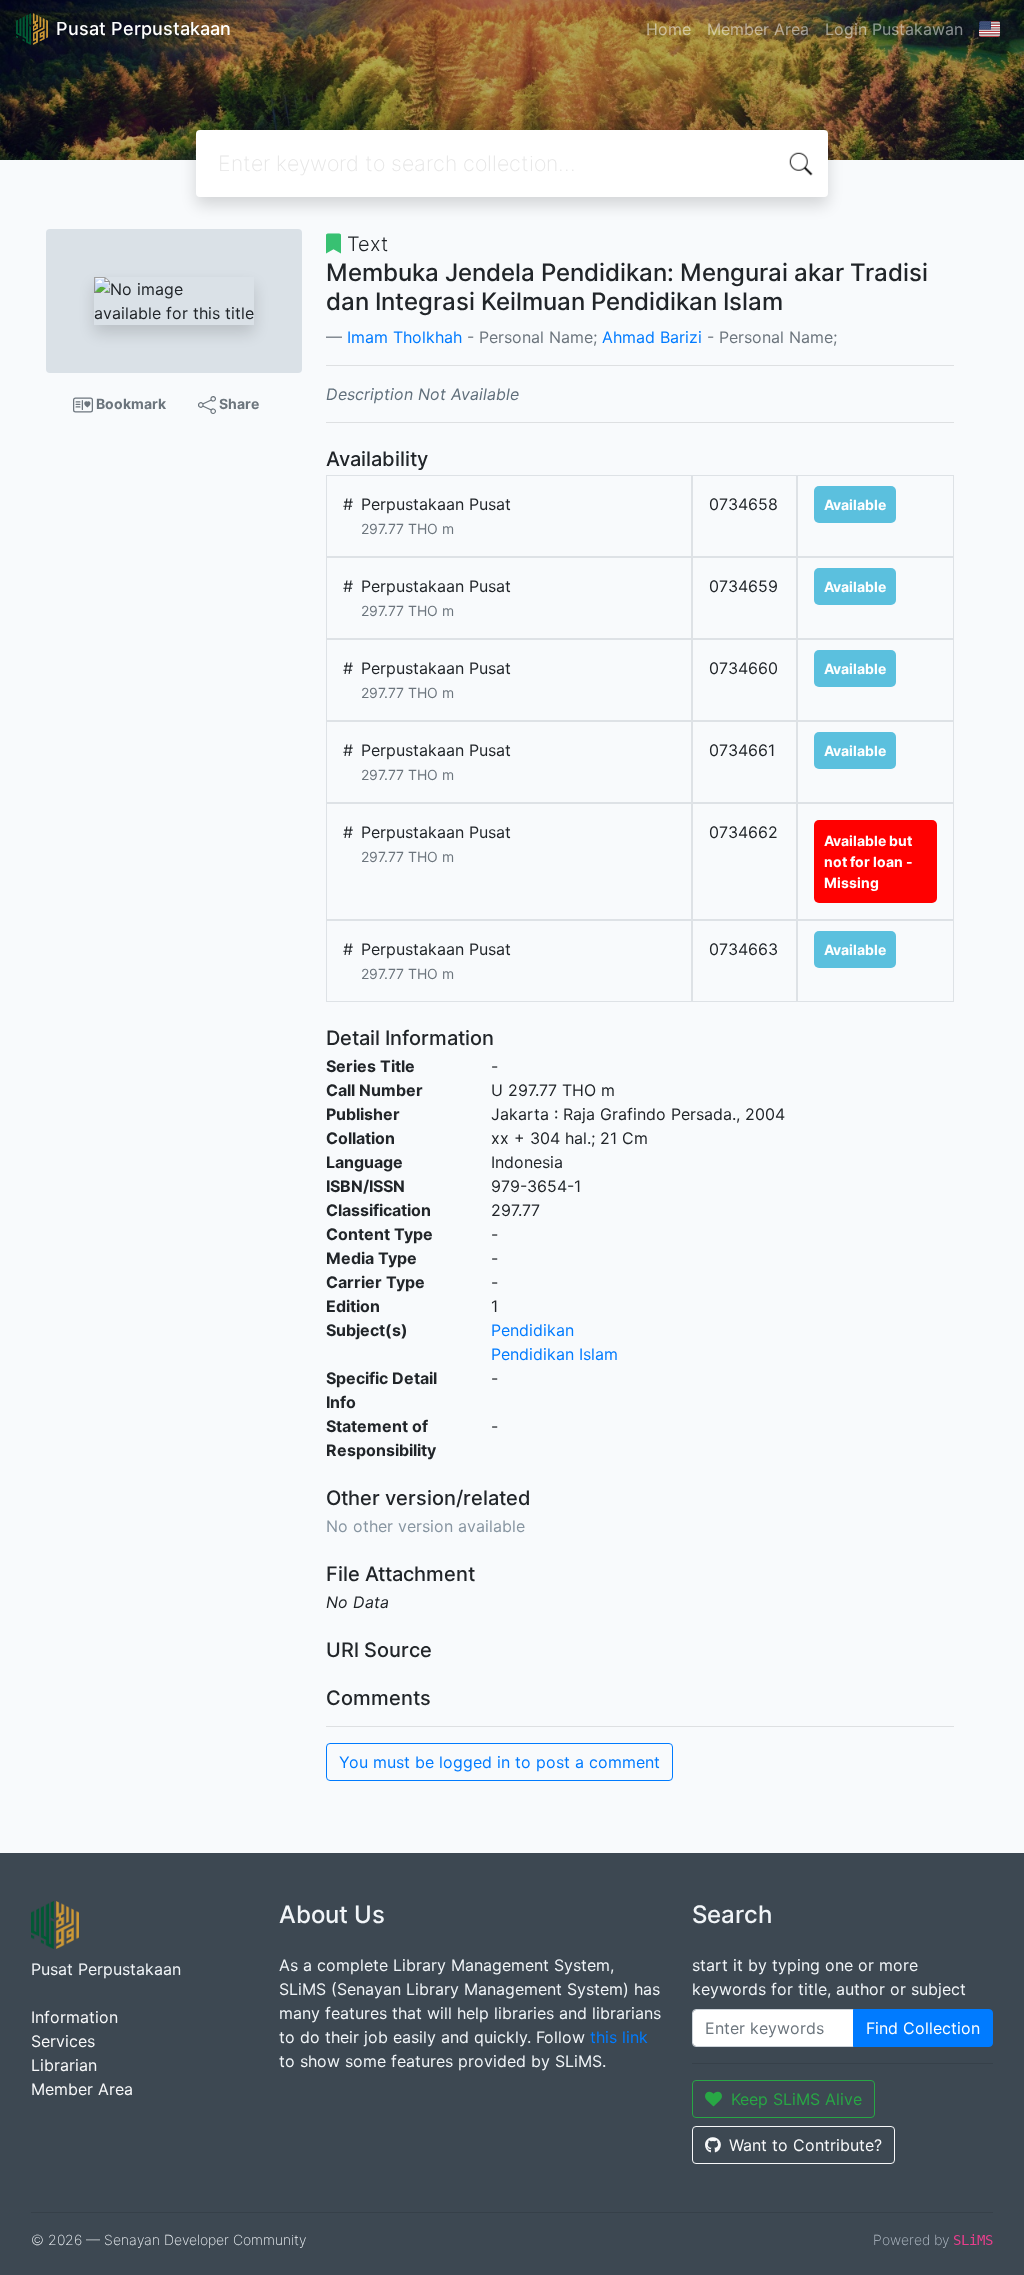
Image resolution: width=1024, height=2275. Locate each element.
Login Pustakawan (894, 29)
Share (237, 403)
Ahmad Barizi (652, 337)
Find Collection (923, 2028)
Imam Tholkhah (404, 337)
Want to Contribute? (805, 2145)
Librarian (64, 2065)
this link (619, 2037)
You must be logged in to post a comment (499, 1762)
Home (668, 29)
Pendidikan (532, 1330)
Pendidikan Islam (554, 1354)
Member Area (758, 29)
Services (63, 2041)
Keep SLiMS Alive (796, 2099)
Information (74, 2017)
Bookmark (129, 403)
